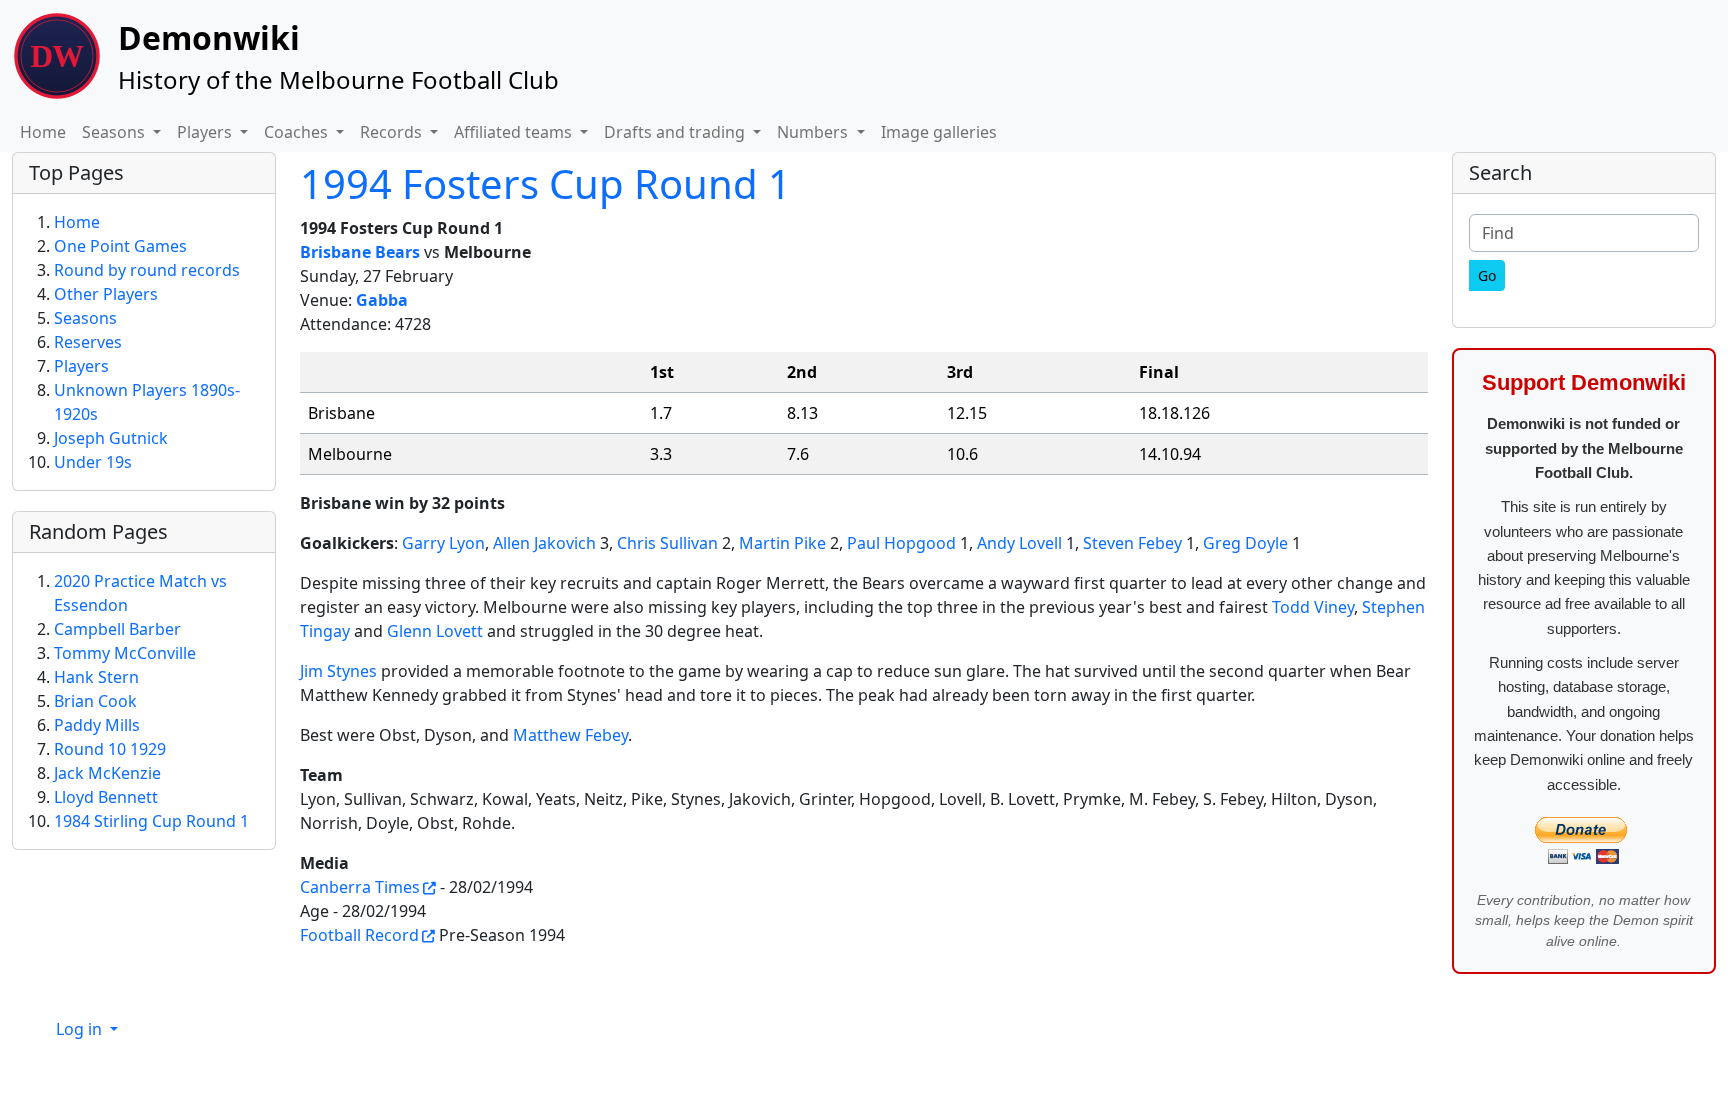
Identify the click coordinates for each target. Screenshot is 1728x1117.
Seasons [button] (115, 132)
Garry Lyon (443, 543)
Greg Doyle (1245, 543)
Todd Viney (1313, 607)
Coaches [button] (298, 132)
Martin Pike (782, 543)
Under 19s (93, 462)
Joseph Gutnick (111, 438)
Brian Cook (95, 701)
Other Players (106, 294)
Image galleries (939, 132)
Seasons (85, 318)
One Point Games (120, 246)
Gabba (382, 300)
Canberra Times (360, 887)
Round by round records (147, 270)
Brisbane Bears (360, 252)
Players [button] (206, 132)
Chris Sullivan (667, 543)
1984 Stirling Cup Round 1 (151, 821)
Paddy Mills (97, 725)
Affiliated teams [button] (515, 132)
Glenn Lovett (435, 631)
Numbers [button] (814, 132)
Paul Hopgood (901, 543)
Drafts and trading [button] (676, 132)
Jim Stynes (338, 671)
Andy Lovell (1019, 543)
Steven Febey (1132, 543)
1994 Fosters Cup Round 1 (545, 183)
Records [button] (393, 132)
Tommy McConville (125, 653)
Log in (81, 1029)
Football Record (359, 935)
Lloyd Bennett (106, 797)
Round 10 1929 (110, 749)
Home (43, 132)
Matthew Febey (570, 735)
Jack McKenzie (107, 773)
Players (81, 366)
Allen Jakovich (544, 543)
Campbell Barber (117, 629)
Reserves (88, 342)
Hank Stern (96, 677)
